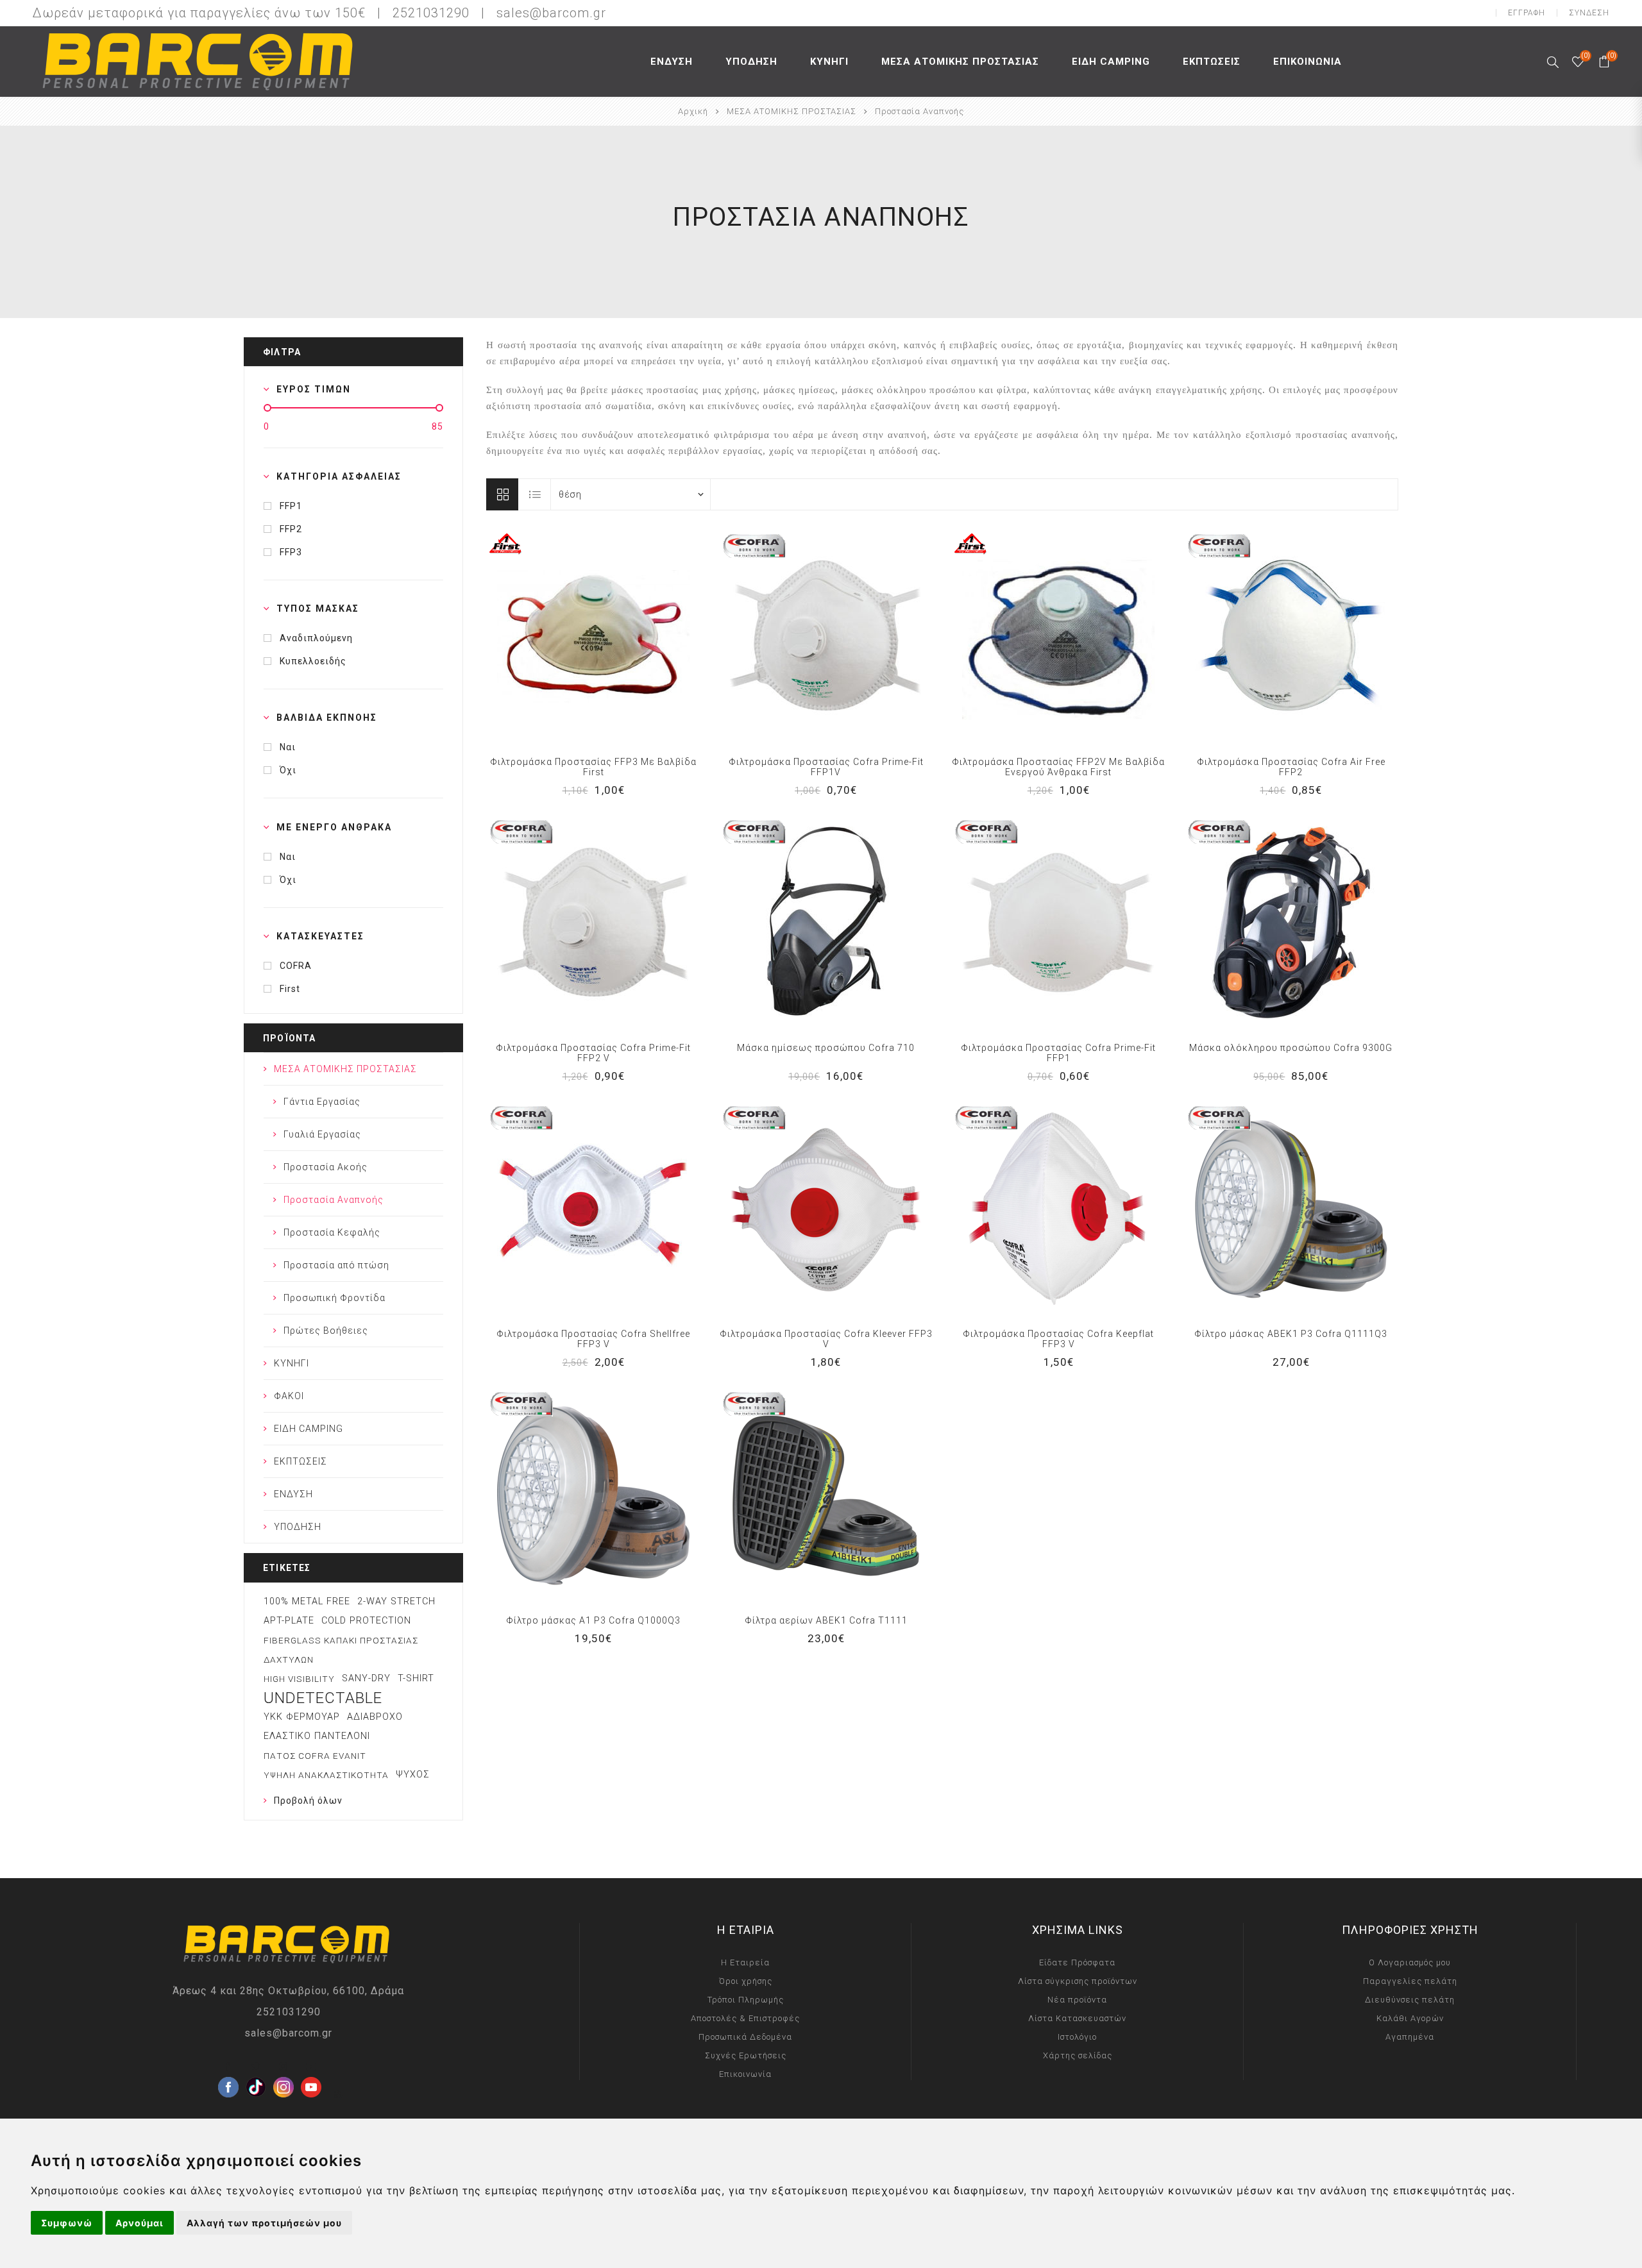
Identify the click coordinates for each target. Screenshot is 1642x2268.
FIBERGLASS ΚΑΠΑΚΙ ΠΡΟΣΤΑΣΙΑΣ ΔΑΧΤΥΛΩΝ (341, 1650)
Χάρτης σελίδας (1078, 2055)
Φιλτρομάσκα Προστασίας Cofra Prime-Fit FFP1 (1058, 1053)
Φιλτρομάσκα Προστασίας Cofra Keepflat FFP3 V (1058, 1339)
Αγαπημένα (593, 637)
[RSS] (339, 2094)
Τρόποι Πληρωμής (746, 2000)
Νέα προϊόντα (1077, 2000)
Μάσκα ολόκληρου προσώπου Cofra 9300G (1291, 1048)
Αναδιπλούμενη (316, 638)
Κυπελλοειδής (313, 661)
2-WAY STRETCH (396, 1601)
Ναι (288, 747)
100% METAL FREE (307, 1601)
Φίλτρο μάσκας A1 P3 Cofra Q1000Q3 (593, 1620)
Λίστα (535, 494)
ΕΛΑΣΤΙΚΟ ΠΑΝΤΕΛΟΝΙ (317, 1736)
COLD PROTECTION (366, 1621)
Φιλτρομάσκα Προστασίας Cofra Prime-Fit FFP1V (826, 767)
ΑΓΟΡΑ (620, 637)
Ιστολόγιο (1077, 2037)
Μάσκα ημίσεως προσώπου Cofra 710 (826, 1048)
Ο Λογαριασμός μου (1410, 1962)
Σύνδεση (1589, 13)
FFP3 (291, 552)
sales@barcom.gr (551, 13)
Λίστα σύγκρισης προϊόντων (1078, 1981)
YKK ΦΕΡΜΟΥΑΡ (302, 1717)
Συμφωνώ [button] (67, 2223)
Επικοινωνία (745, 2074)
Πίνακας (502, 494)
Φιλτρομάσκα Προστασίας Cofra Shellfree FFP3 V (593, 1339)
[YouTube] (311, 2067)
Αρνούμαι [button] (140, 2223)
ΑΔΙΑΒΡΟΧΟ (375, 1717)
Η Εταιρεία (745, 1962)
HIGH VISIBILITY (299, 1679)
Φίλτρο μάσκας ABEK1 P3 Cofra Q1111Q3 (1291, 1334)
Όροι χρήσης (746, 1981)
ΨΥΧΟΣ (413, 1775)
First (290, 989)
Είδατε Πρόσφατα (1077, 1962)
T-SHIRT (416, 1678)
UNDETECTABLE (323, 1698)
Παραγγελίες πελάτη (1410, 1981)
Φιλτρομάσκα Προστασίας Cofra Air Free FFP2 (1291, 767)
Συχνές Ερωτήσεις (746, 2055)
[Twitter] (256, 2067)
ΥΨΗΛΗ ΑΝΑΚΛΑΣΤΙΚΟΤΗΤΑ (326, 1775)
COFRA (296, 966)
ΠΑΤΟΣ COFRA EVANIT (315, 1756)
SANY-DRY (366, 1678)
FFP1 (291, 506)
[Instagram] (284, 2067)
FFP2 (291, 529)
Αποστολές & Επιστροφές (745, 2018)
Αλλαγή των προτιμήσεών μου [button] (264, 2223)
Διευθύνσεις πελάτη (1410, 2000)
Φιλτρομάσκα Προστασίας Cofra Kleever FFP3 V (826, 1339)
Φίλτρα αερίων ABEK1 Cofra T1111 (826, 1620)
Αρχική (693, 111)
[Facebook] (228, 2067)
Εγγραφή (1527, 13)
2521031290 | (443, 13)
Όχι (288, 770)
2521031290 (289, 2012)
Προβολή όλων (308, 1801)
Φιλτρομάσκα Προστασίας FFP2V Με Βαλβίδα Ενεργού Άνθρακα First (1058, 767)
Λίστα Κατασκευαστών (1077, 2018)
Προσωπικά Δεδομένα (745, 2037)
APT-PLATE (289, 1621)
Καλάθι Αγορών (1410, 2018)
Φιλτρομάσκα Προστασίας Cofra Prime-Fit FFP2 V (593, 1053)
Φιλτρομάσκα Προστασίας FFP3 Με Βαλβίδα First (593, 767)
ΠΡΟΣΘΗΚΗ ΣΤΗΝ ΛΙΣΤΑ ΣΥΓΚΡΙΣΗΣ (567, 637)
